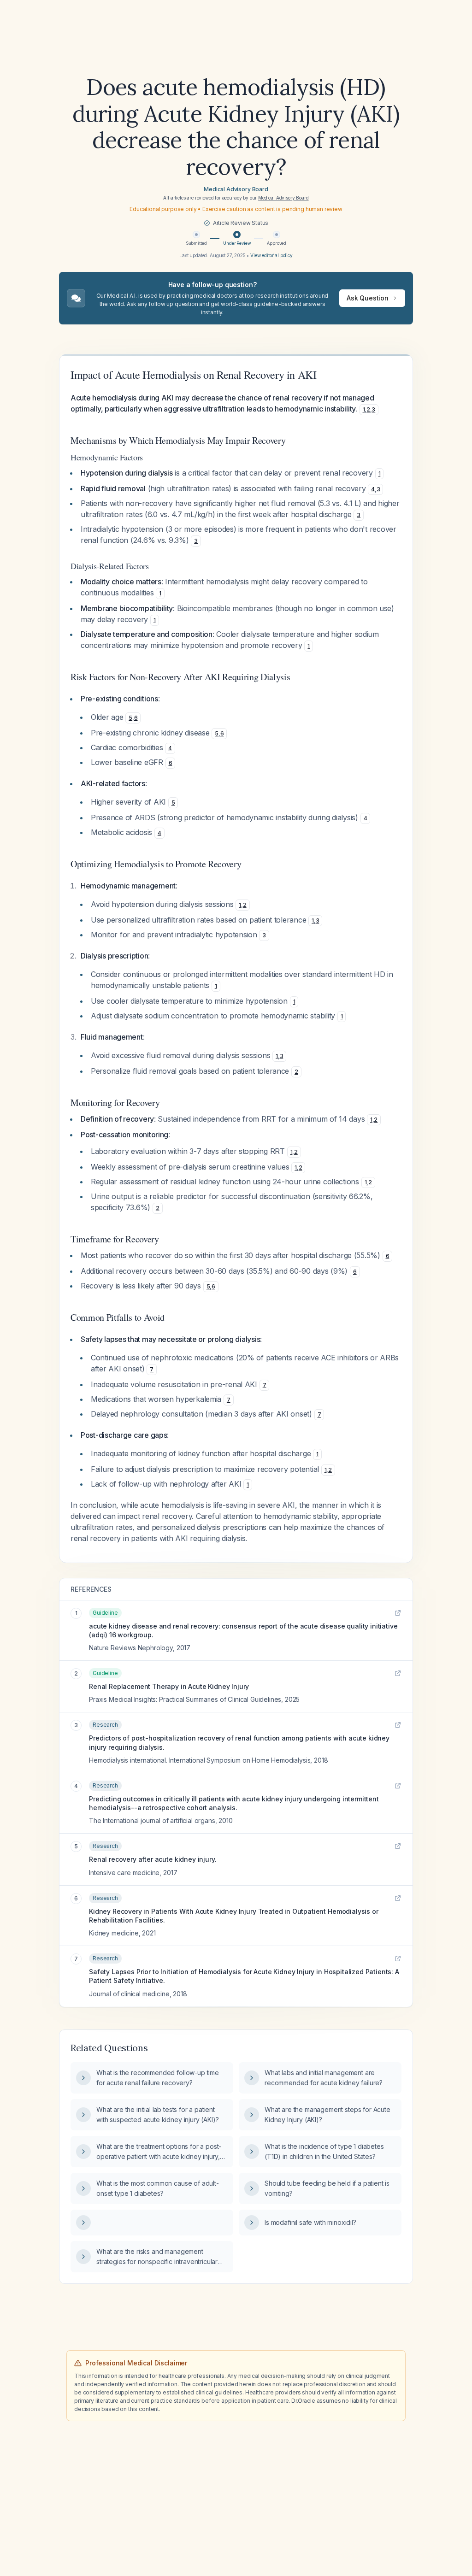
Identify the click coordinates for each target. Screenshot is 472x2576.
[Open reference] (398, 1613)
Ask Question (368, 298)
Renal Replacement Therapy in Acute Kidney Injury (169, 1686)
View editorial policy (271, 255)
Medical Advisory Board (236, 189)
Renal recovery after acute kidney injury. (153, 1859)
